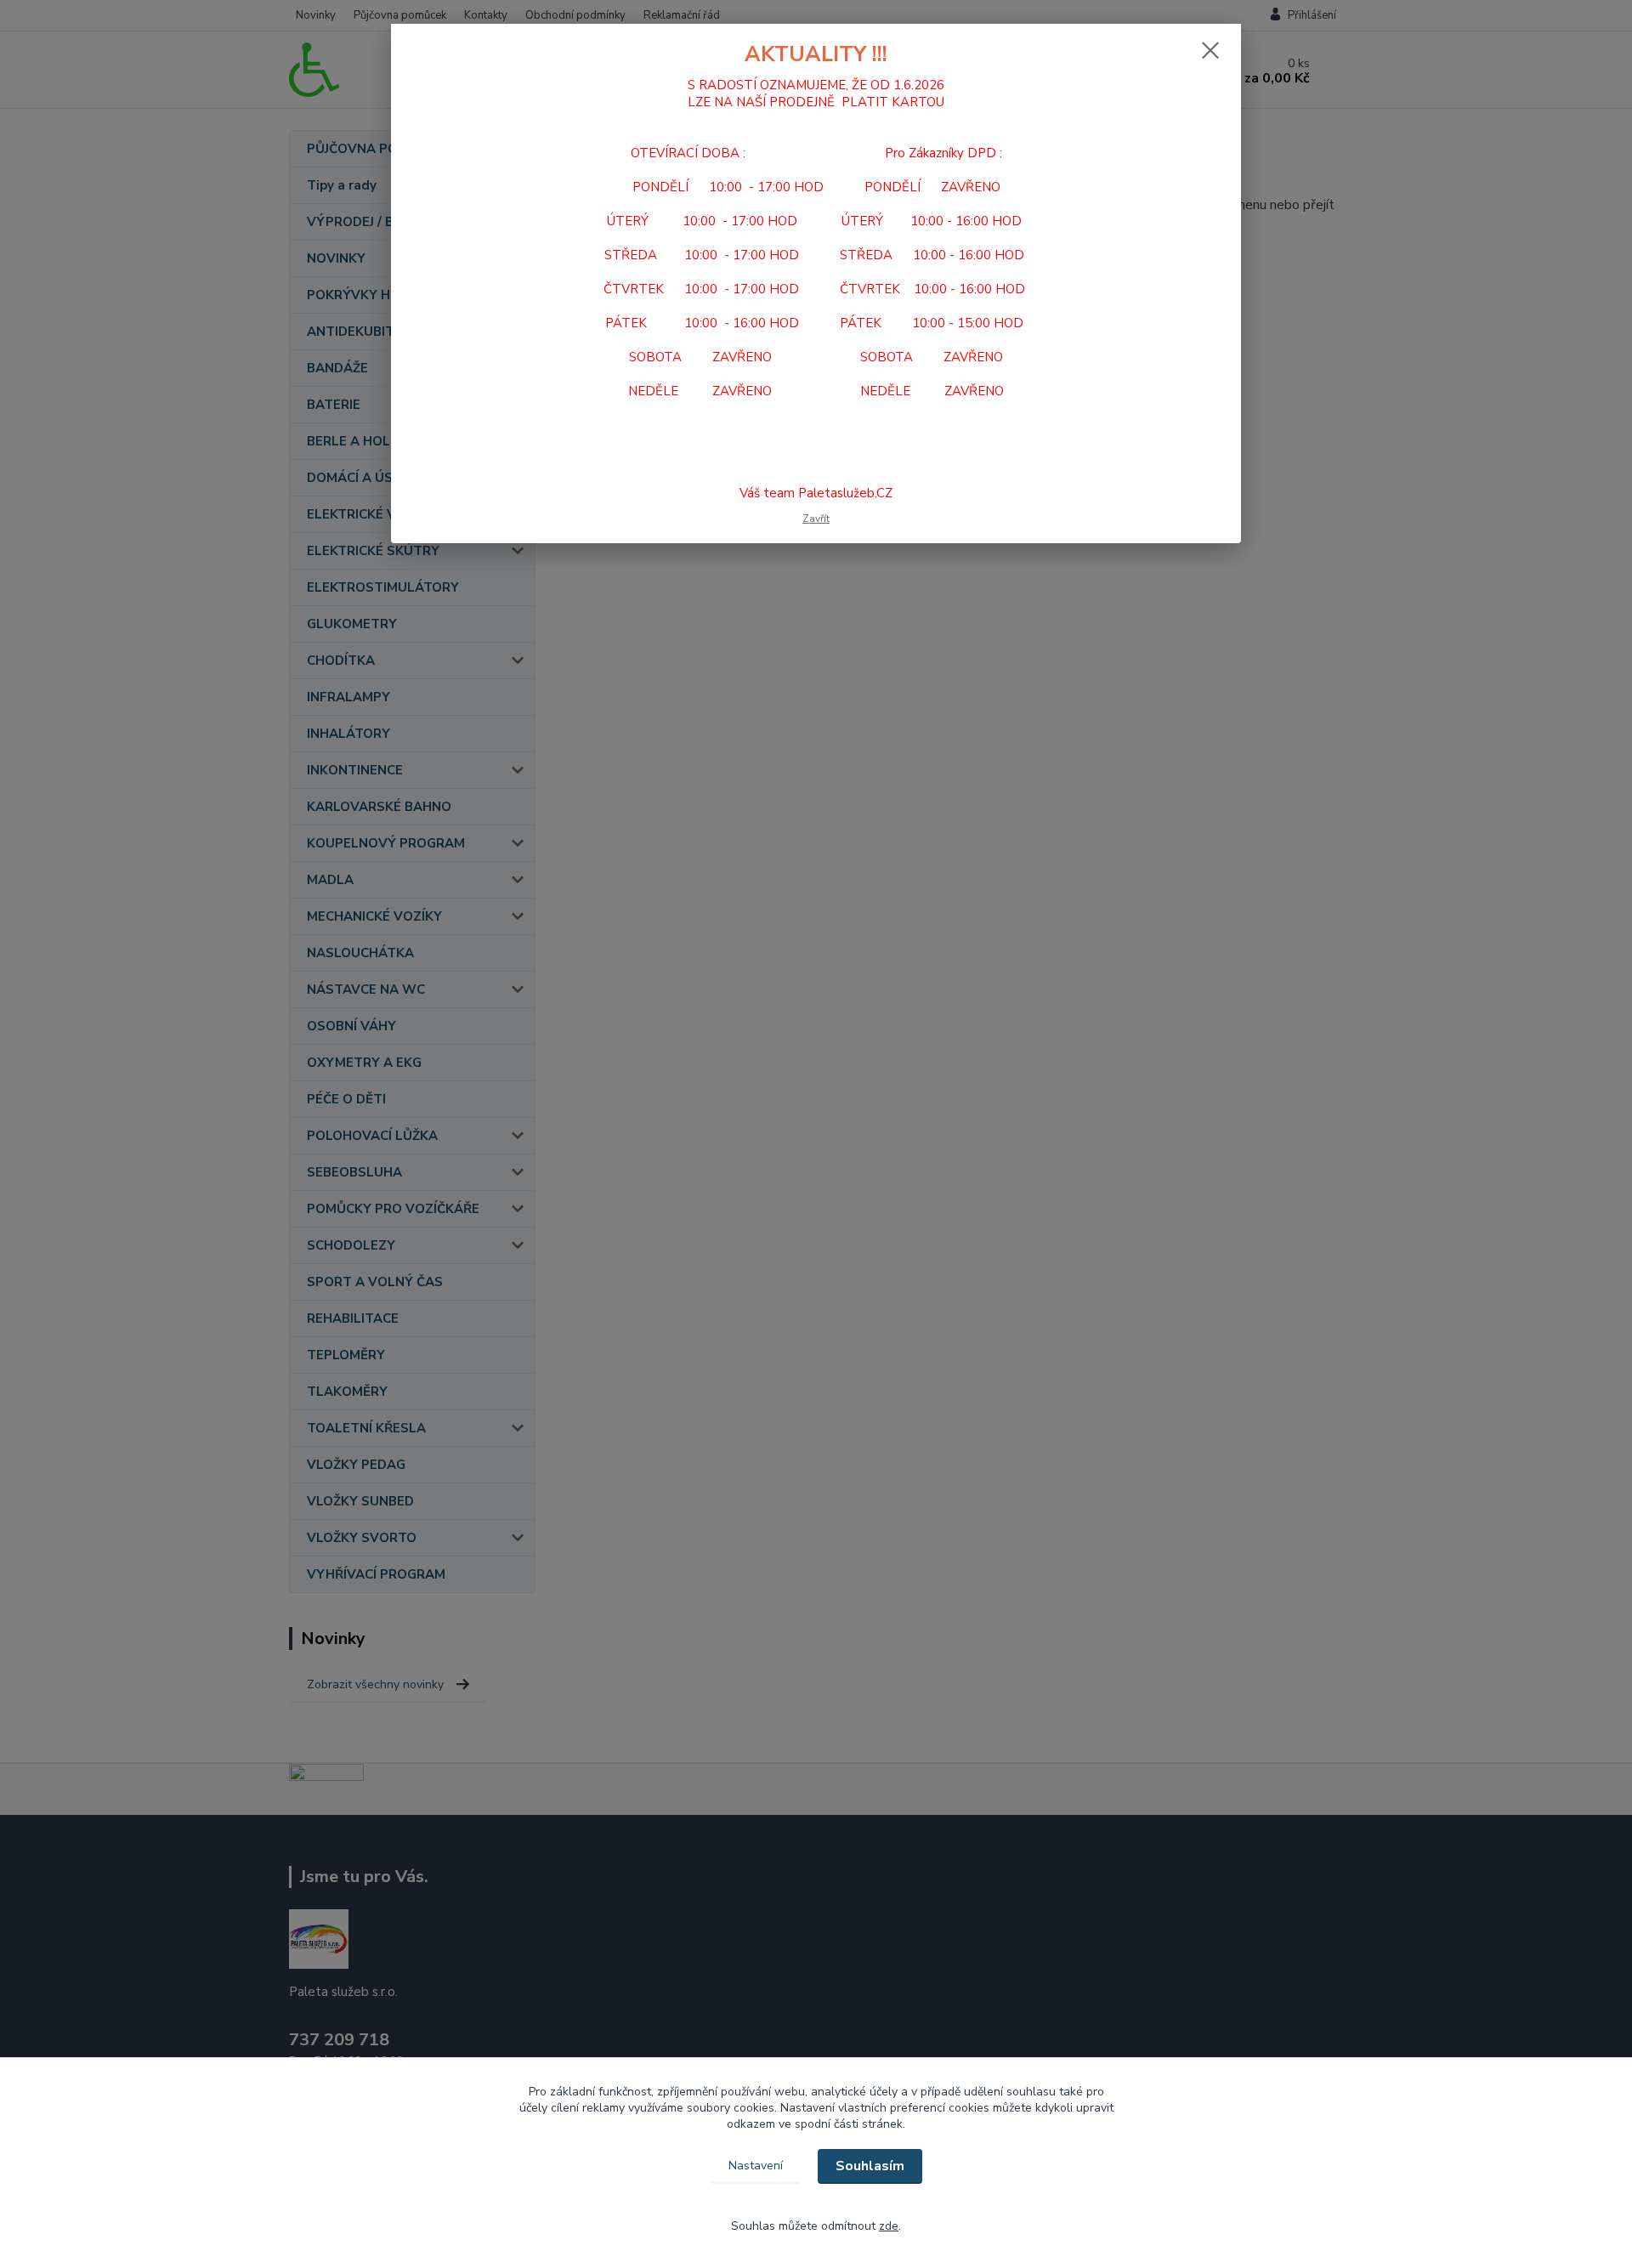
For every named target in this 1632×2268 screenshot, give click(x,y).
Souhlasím (870, 2166)
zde (889, 2226)
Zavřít (816, 519)
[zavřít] (1210, 50)
